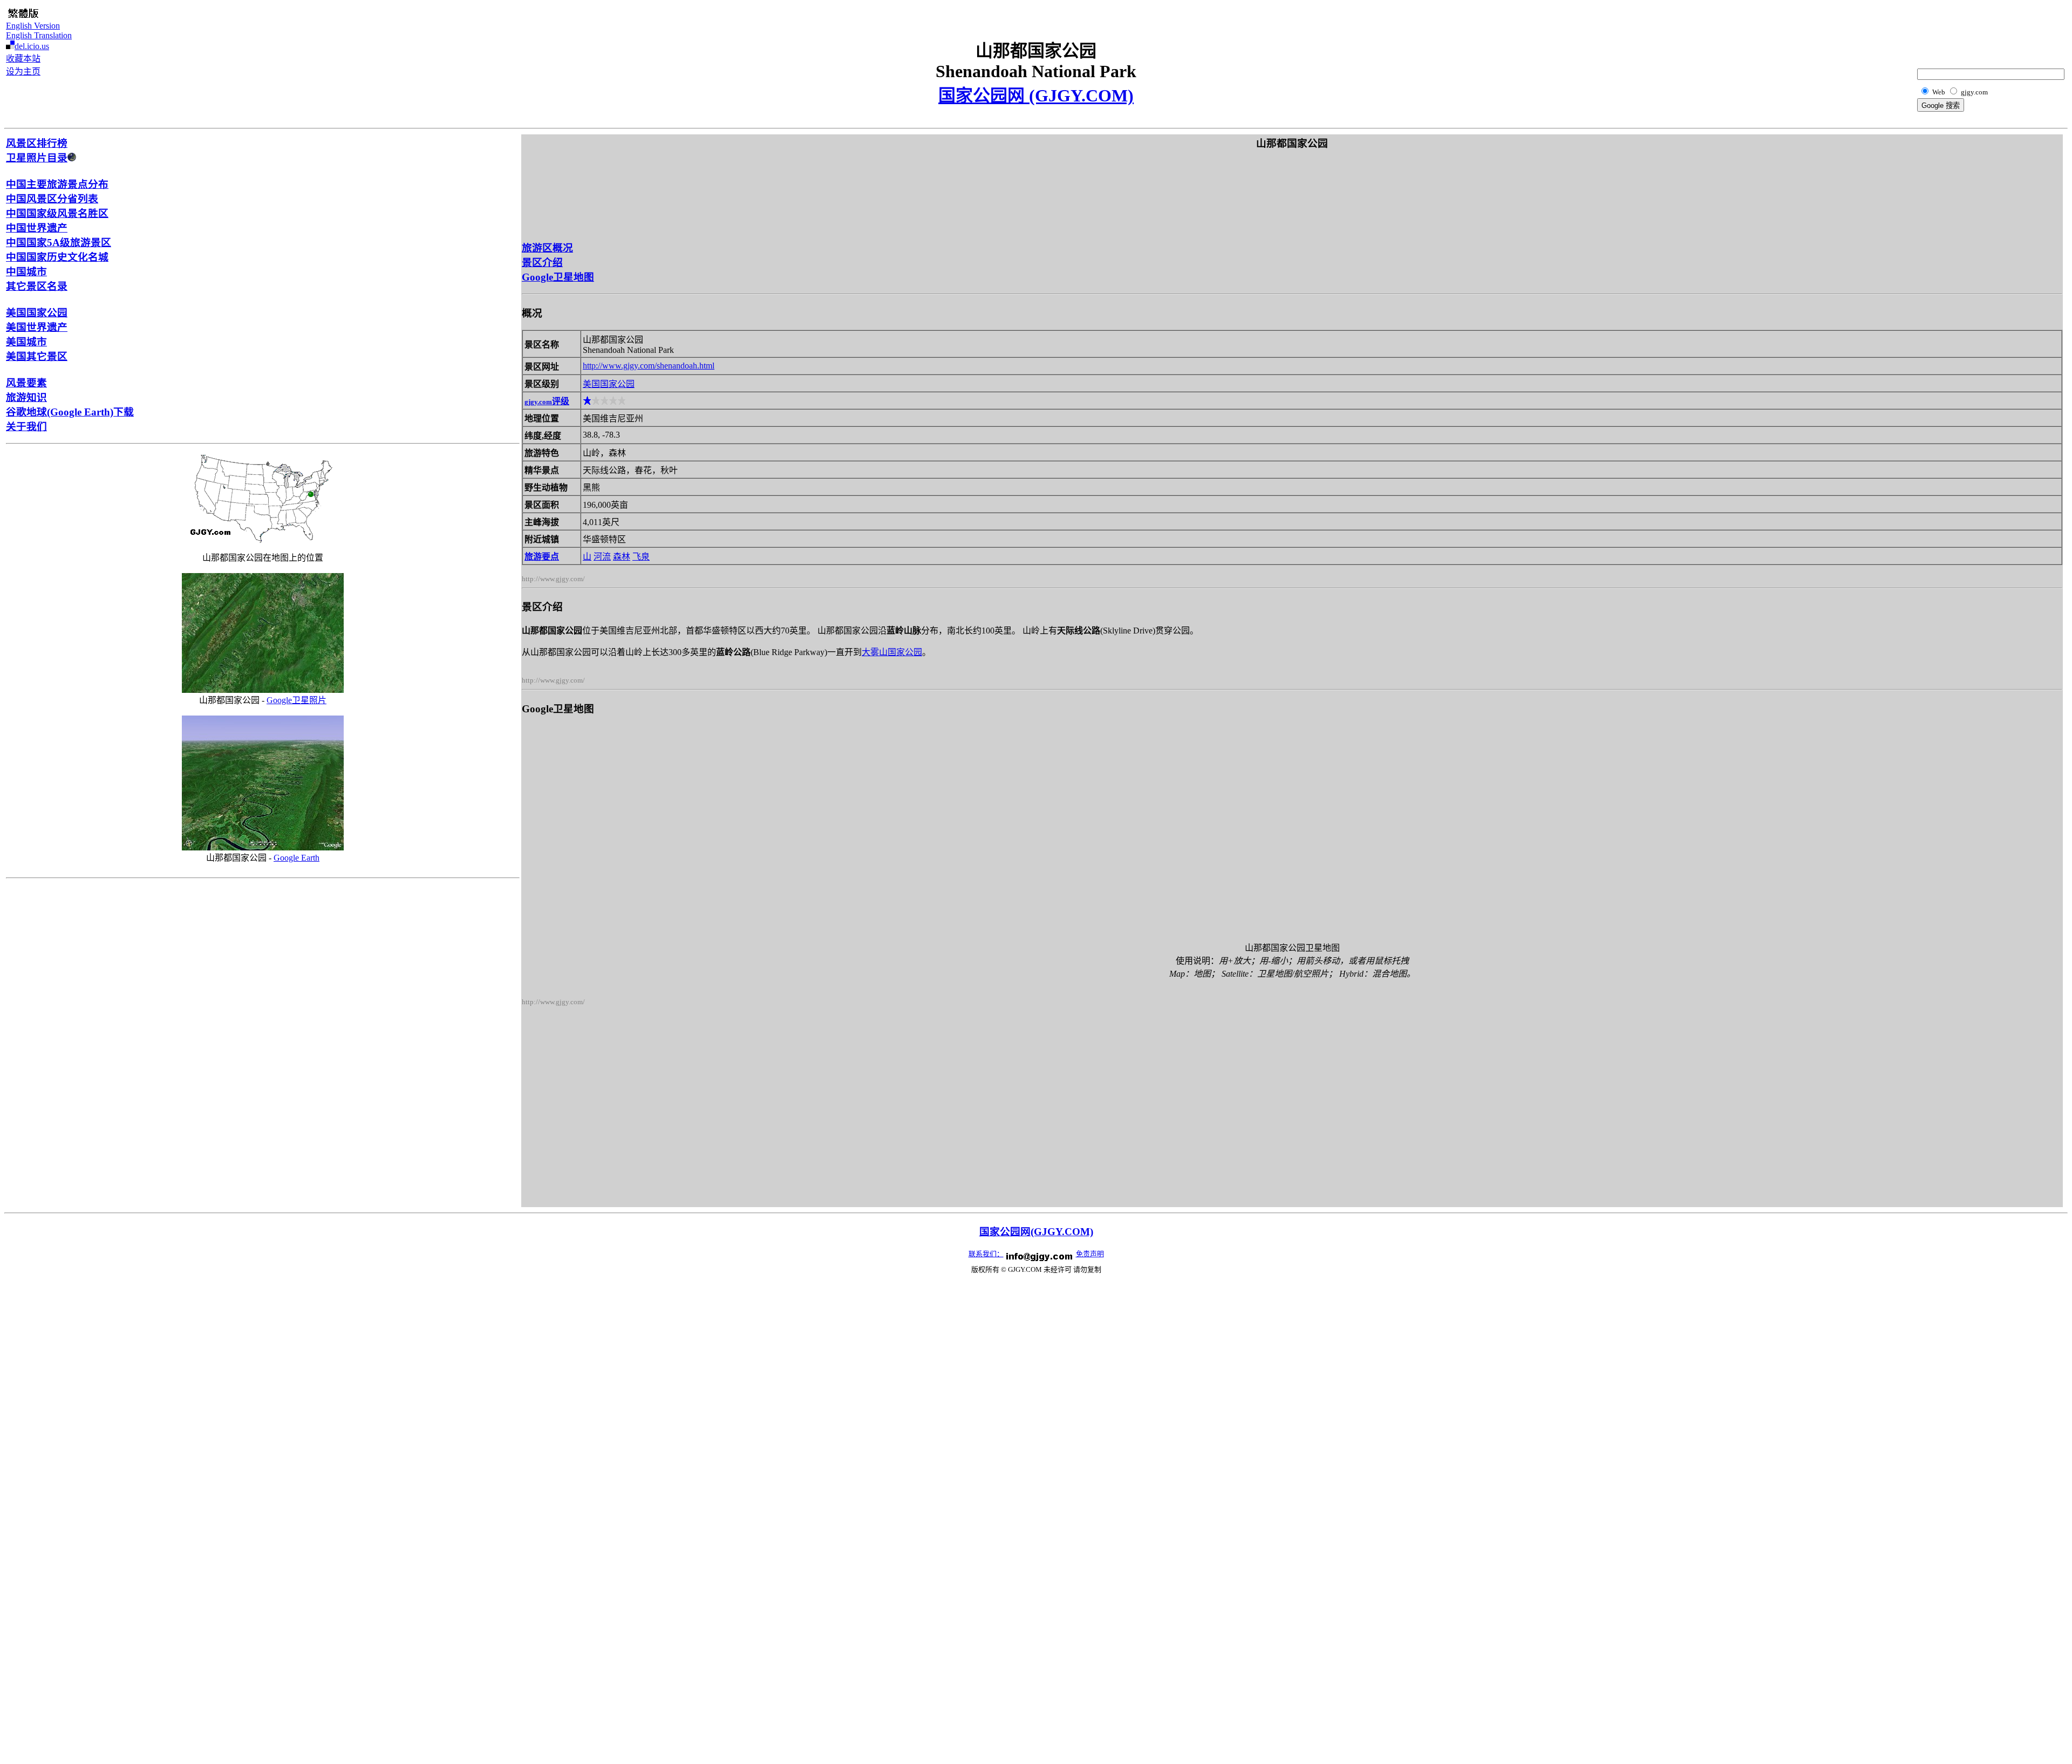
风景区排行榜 (37, 143)
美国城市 (26, 342)
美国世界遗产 (37, 327)
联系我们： (986, 1254)
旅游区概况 (547, 248)
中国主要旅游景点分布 (57, 184)
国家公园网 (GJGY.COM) (1036, 96)
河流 (602, 557)
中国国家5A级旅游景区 (59, 243)
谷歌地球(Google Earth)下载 (70, 412)
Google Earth (297, 858)
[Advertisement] (2012, 30)
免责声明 (1090, 1254)
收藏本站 (23, 59)
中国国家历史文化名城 (57, 257)
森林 (622, 557)
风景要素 (26, 383)
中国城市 (26, 272)
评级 (547, 401)
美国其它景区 (37, 356)
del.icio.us (32, 46)
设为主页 (23, 71)
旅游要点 (542, 557)
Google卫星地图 (558, 277)
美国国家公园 (37, 313)
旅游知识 (26, 397)
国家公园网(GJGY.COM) (1036, 1232)
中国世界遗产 (37, 228)
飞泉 (641, 557)
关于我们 (26, 427)
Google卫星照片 (297, 700)
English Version (33, 26)
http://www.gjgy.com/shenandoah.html (649, 366)
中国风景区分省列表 (52, 199)
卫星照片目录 (37, 158)
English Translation (39, 35)
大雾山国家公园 (892, 652)
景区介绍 (542, 263)
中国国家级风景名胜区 (57, 213)
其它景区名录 (37, 286)
